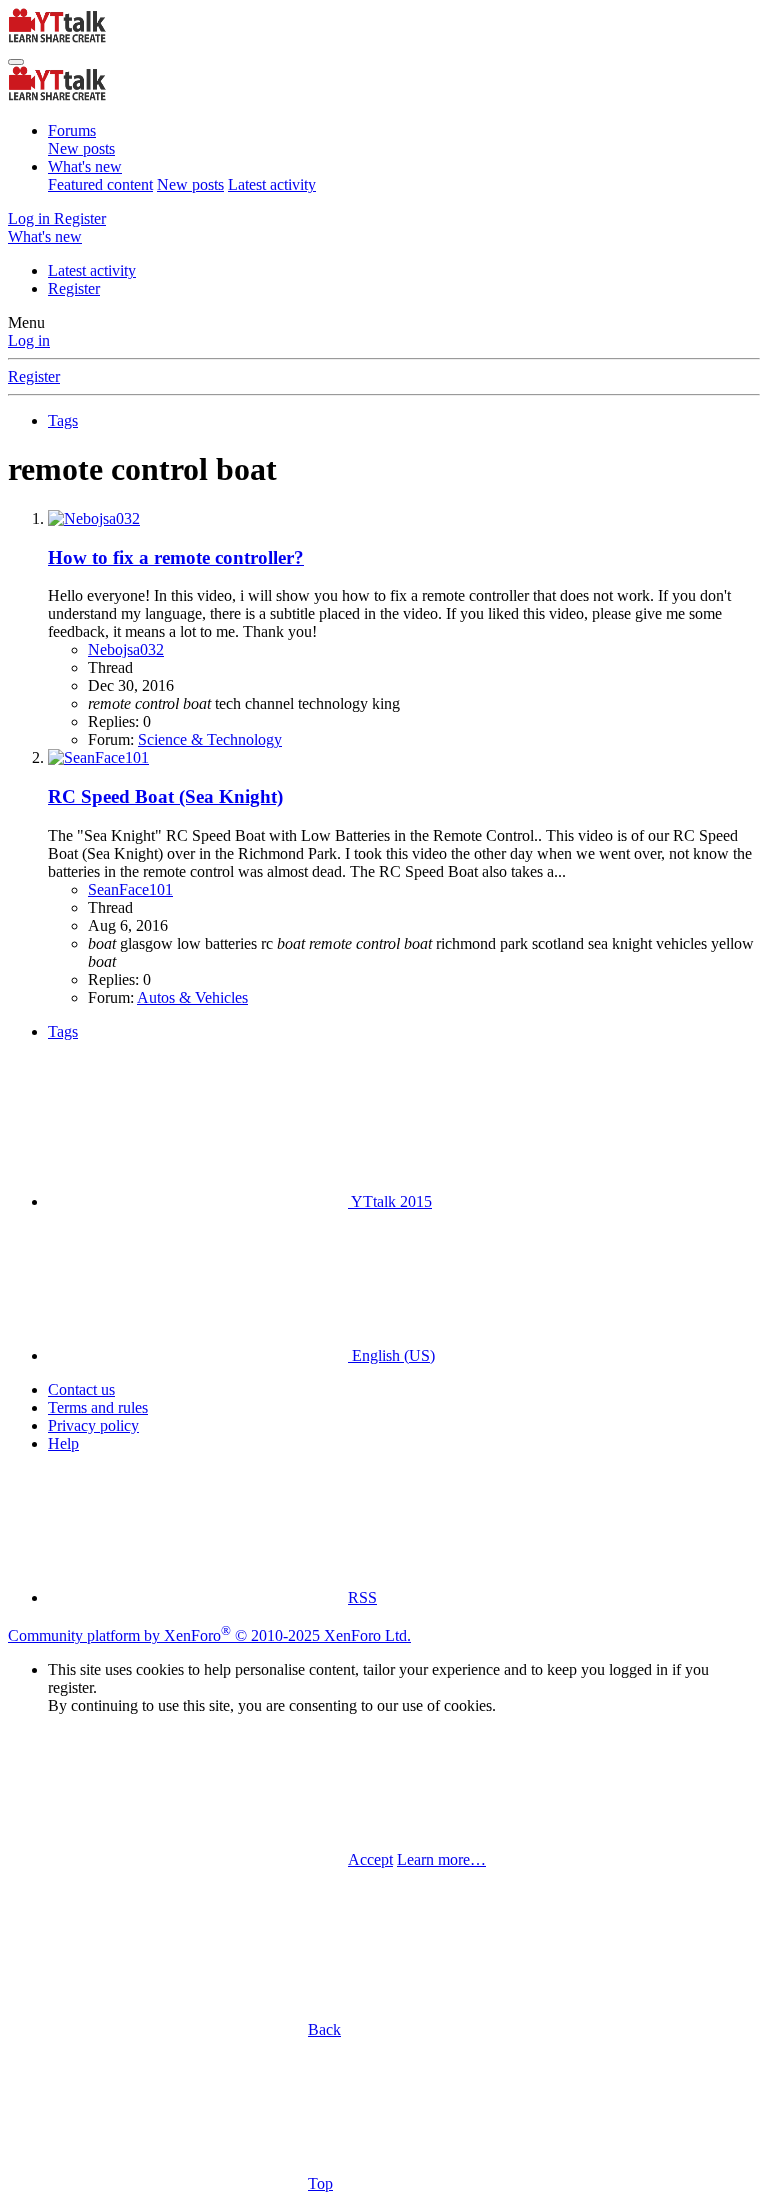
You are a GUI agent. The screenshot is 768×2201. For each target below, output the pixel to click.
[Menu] (16, 62)
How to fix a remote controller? (176, 557)
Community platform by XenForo (209, 1635)
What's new (85, 166)
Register (74, 288)
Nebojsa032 (126, 649)
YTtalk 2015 (390, 1201)
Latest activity (272, 184)
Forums (72, 130)
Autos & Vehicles (192, 997)
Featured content (100, 184)
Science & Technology (210, 739)
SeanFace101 (130, 889)
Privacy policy (93, 1425)
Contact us (81, 1389)
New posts (81, 148)
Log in (29, 340)
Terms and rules (98, 1407)
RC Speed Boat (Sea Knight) (165, 796)
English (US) (391, 1355)
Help (63, 1443)
